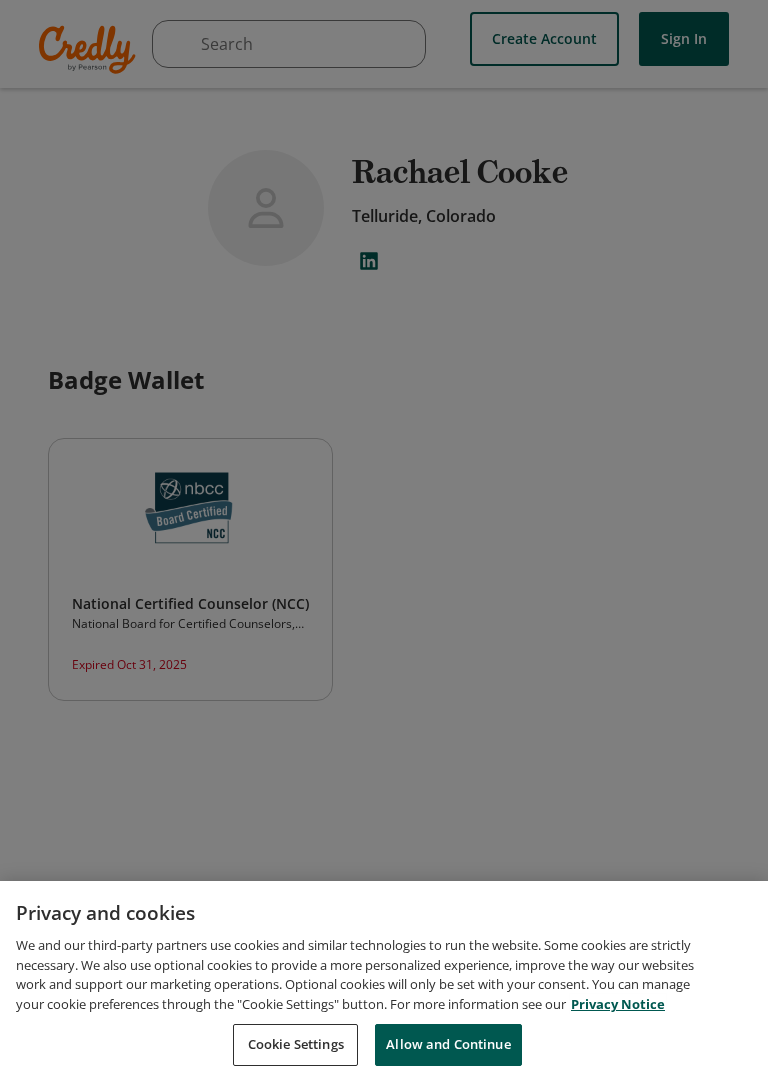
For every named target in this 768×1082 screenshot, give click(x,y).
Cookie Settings (296, 1044)
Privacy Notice (618, 1004)
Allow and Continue (448, 1044)
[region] (384, 981)
